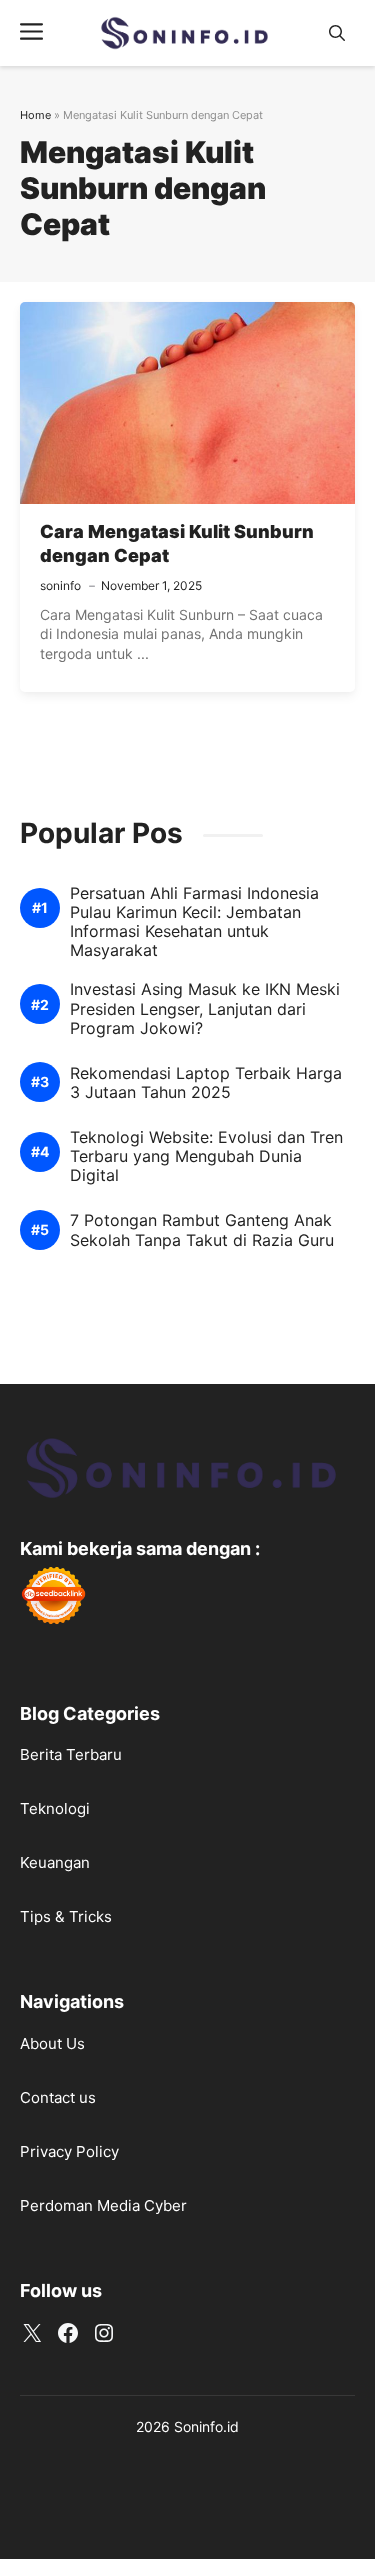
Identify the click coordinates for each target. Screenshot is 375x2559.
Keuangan (55, 1862)
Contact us (58, 2097)
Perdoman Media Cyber (103, 2205)
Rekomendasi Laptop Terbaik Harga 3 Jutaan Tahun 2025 (206, 1083)
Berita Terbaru (71, 1754)
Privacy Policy (69, 2151)
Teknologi (55, 1808)
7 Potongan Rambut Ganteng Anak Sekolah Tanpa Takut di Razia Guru (202, 1230)
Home (35, 115)
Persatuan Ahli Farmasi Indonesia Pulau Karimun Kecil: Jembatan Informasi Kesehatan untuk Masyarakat (194, 922)
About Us (52, 2043)
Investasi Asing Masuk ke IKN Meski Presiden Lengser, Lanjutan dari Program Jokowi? (205, 1008)
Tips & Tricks (66, 1916)
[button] (337, 33)
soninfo (60, 585)
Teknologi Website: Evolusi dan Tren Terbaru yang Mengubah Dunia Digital (206, 1156)
